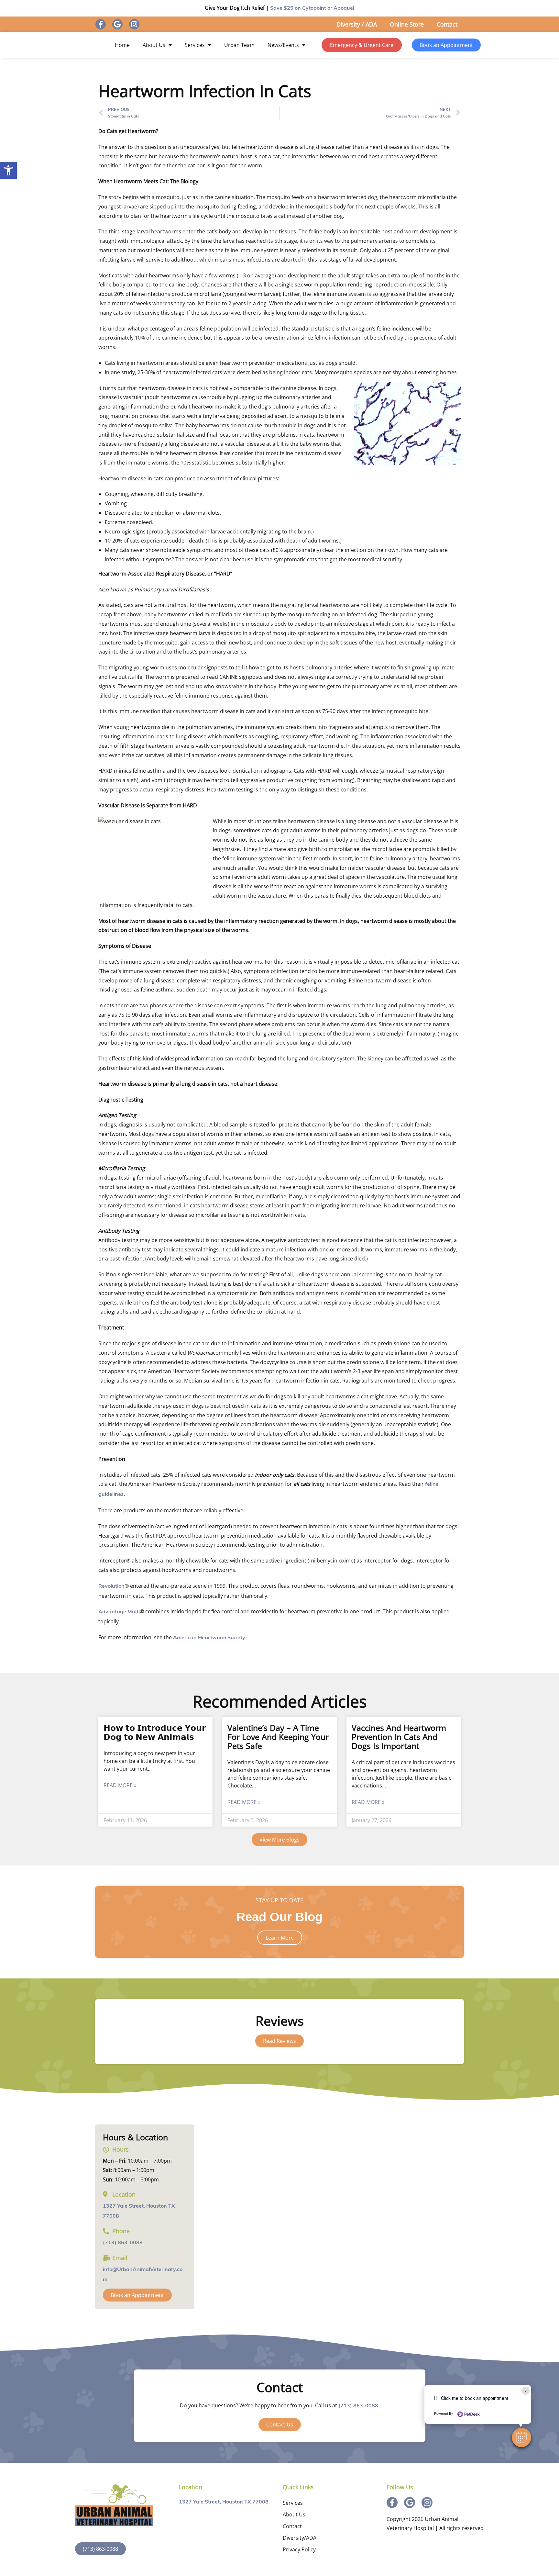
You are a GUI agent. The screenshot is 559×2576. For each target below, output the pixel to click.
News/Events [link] (283, 45)
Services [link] (195, 45)
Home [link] (122, 45)
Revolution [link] (111, 1586)
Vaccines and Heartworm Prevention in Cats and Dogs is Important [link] (399, 1737)
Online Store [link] (407, 24)
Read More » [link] (120, 1785)
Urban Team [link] (239, 45)
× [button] (526, 2391)
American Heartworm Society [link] (209, 1638)
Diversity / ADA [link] (357, 24)
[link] (8, 170)
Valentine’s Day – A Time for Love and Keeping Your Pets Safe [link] (278, 1737)
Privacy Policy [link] (299, 2549)
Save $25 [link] (312, 8)
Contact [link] (447, 24)
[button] (521, 2437)
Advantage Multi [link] (119, 1612)
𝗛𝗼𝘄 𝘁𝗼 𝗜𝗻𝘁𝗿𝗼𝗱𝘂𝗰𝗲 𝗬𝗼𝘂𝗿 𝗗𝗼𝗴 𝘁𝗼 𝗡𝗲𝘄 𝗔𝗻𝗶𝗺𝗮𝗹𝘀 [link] (155, 1732)
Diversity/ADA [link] (300, 2538)
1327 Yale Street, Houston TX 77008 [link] (224, 2502)
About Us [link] (154, 45)
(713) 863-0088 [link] (123, 2243)
